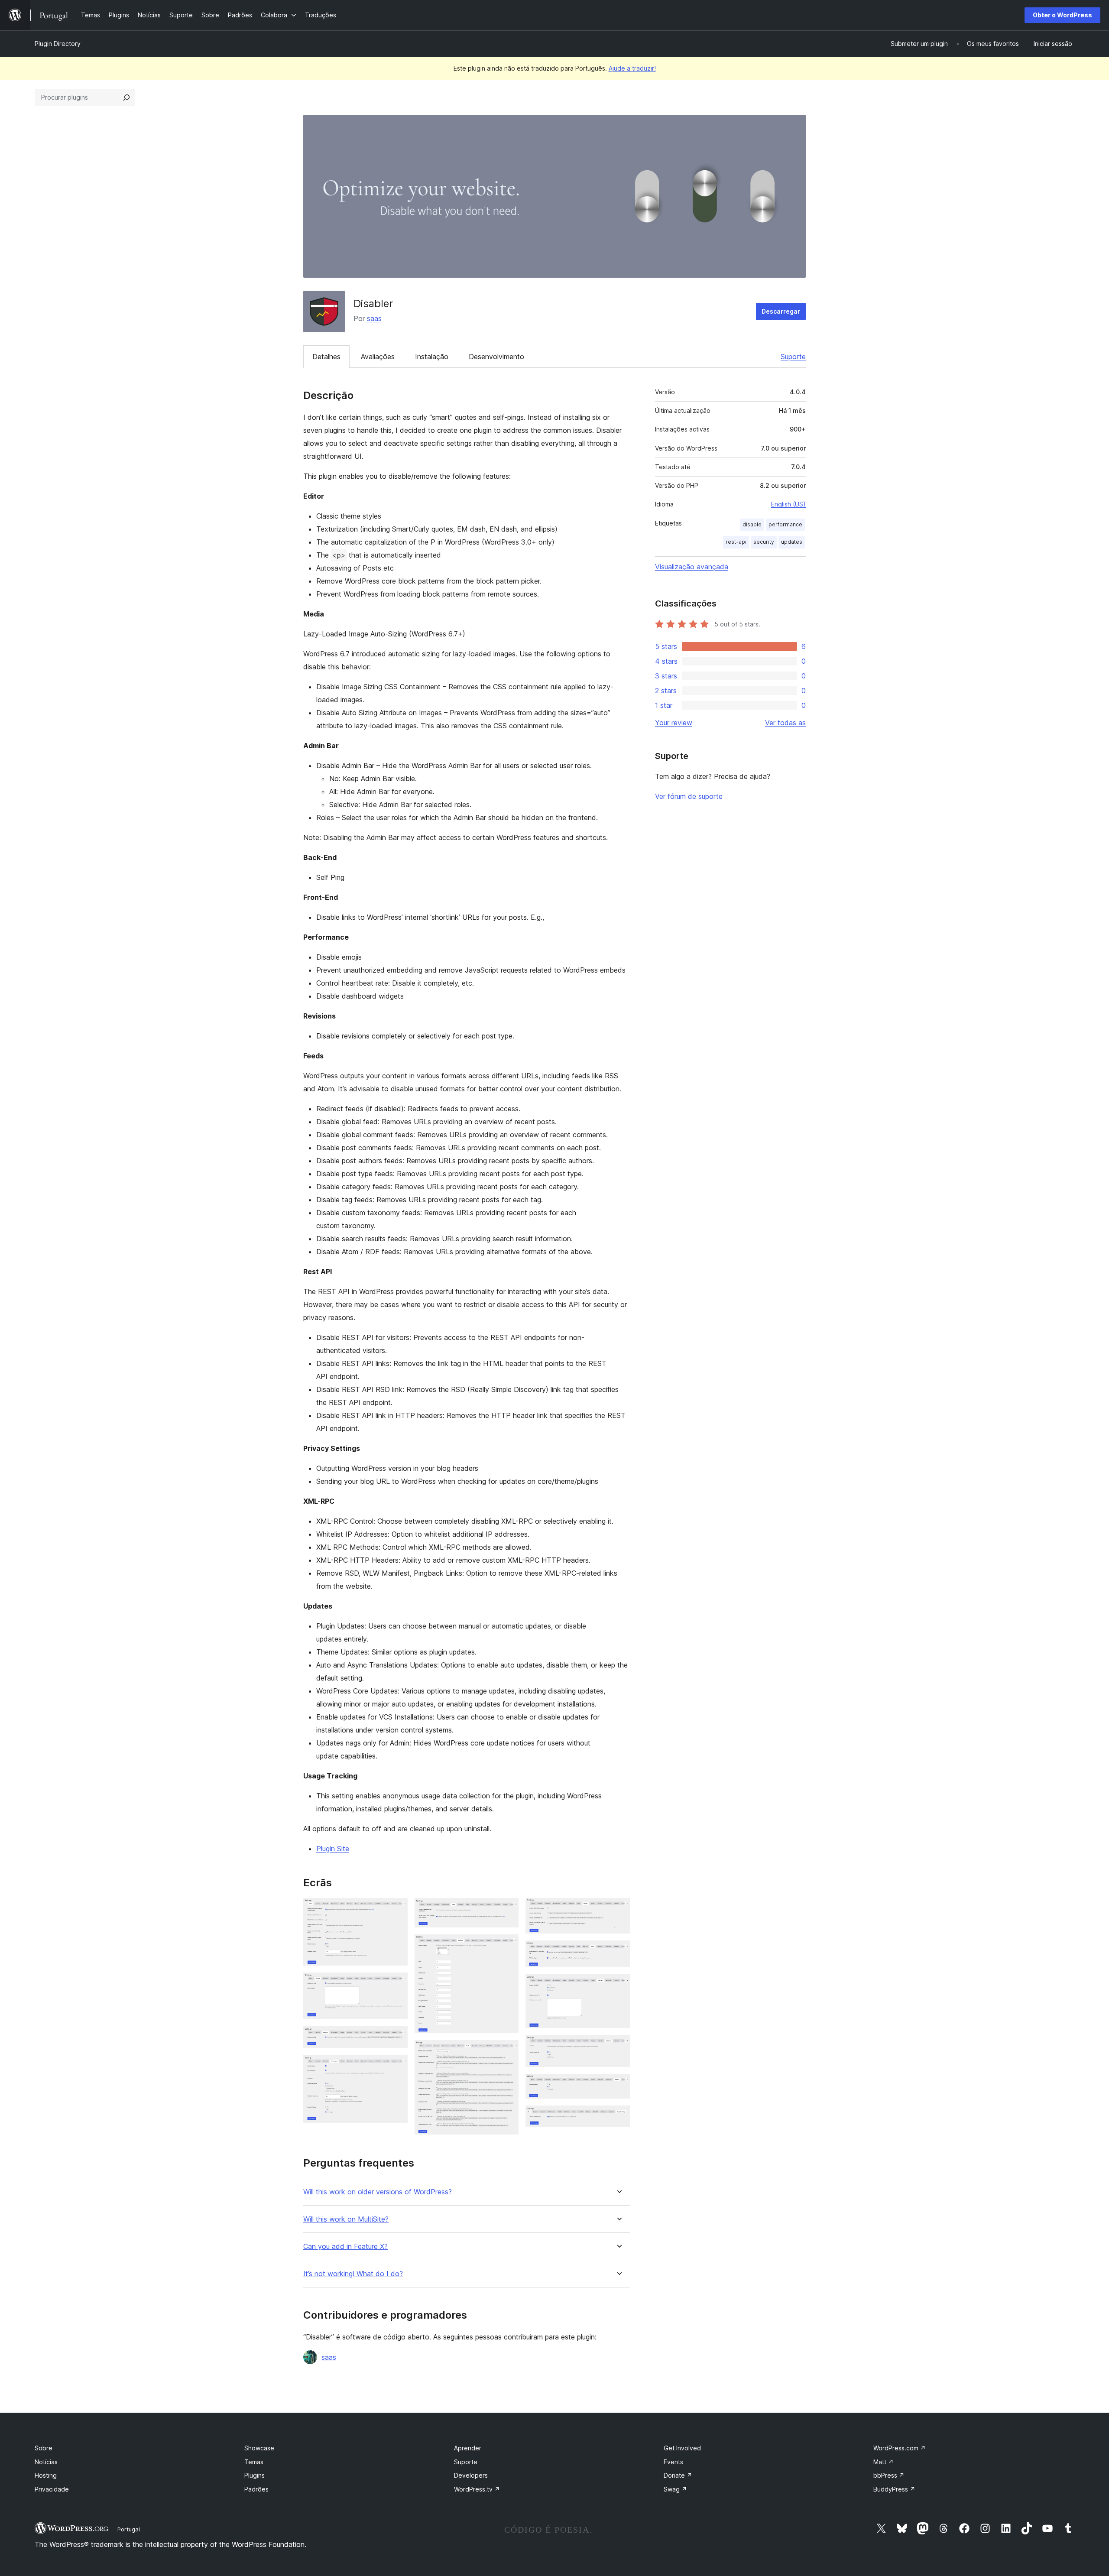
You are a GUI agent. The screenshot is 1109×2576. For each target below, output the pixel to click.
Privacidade (52, 2489)
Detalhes (326, 357)
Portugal (129, 2529)
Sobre (44, 2448)
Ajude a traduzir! (632, 68)
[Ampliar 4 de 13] (396, 2067)
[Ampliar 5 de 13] (507, 1910)
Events (673, 2462)
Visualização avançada (692, 567)
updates (792, 542)
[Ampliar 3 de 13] (396, 2038)
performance (785, 524)
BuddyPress (894, 2489)
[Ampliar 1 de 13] (396, 1910)
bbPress (889, 2475)
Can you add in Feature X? (345, 2247)
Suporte (793, 357)
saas (374, 318)
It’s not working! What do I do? (353, 2274)
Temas (254, 2462)
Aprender (468, 2448)
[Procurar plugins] (126, 97)
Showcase (259, 2448)
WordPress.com (900, 2448)
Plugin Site (333, 1849)
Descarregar (781, 311)
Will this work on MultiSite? (346, 2219)
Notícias (46, 2462)
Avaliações (378, 357)
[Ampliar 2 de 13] (396, 1984)
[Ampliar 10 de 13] (618, 1986)
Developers (471, 2475)
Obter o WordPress (1062, 15)
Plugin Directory (58, 44)
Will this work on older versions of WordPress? (378, 2192)
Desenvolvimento (496, 357)
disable (752, 524)
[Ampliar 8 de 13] (618, 1910)
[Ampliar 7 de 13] (507, 2052)
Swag (675, 2489)
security (764, 542)
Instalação (432, 357)
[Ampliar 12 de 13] (618, 2086)
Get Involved (682, 2448)
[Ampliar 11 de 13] (618, 2047)
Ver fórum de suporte (689, 796)
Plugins (255, 2475)
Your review (674, 723)
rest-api (736, 542)
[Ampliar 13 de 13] (618, 2117)
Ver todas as (785, 723)
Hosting (46, 2475)
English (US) (788, 504)
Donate (678, 2475)
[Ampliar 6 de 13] (507, 1946)
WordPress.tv (477, 2489)
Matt (884, 2462)
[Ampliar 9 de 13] (618, 1952)
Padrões (256, 2489)
